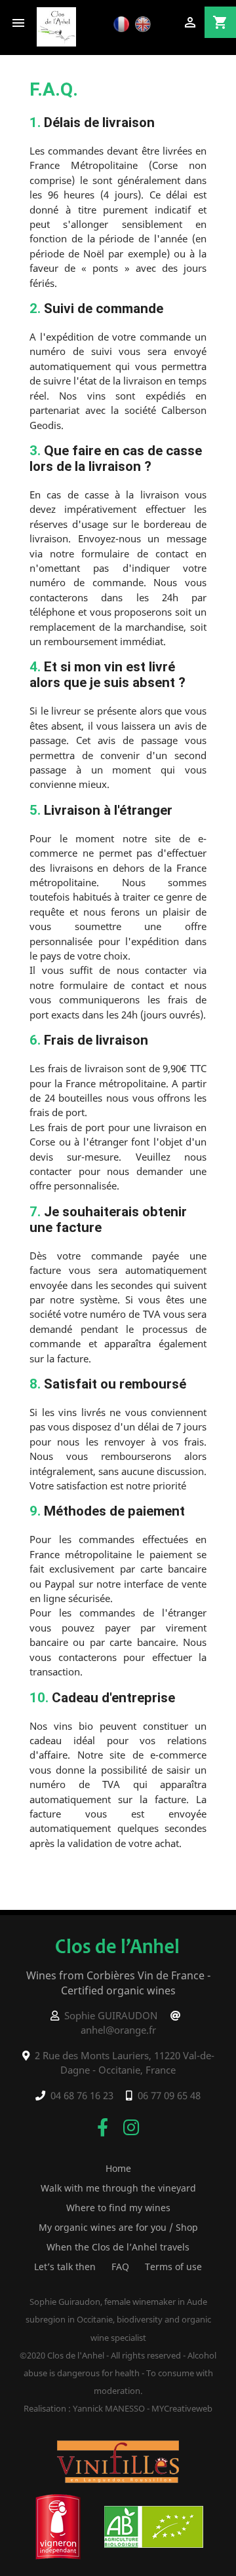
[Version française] (123, 23)
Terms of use (173, 2267)
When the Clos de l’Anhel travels (118, 2247)
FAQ (120, 2267)
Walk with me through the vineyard (118, 2188)
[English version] (145, 23)
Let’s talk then (65, 2267)
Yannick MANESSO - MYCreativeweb (143, 2408)
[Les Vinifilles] (118, 2460)
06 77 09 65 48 (169, 2095)
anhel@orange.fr (118, 2030)
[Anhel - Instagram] (131, 2127)
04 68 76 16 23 (82, 2095)
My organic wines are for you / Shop (118, 2227)
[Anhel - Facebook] (103, 2127)
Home (118, 2168)
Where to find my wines (118, 2208)
